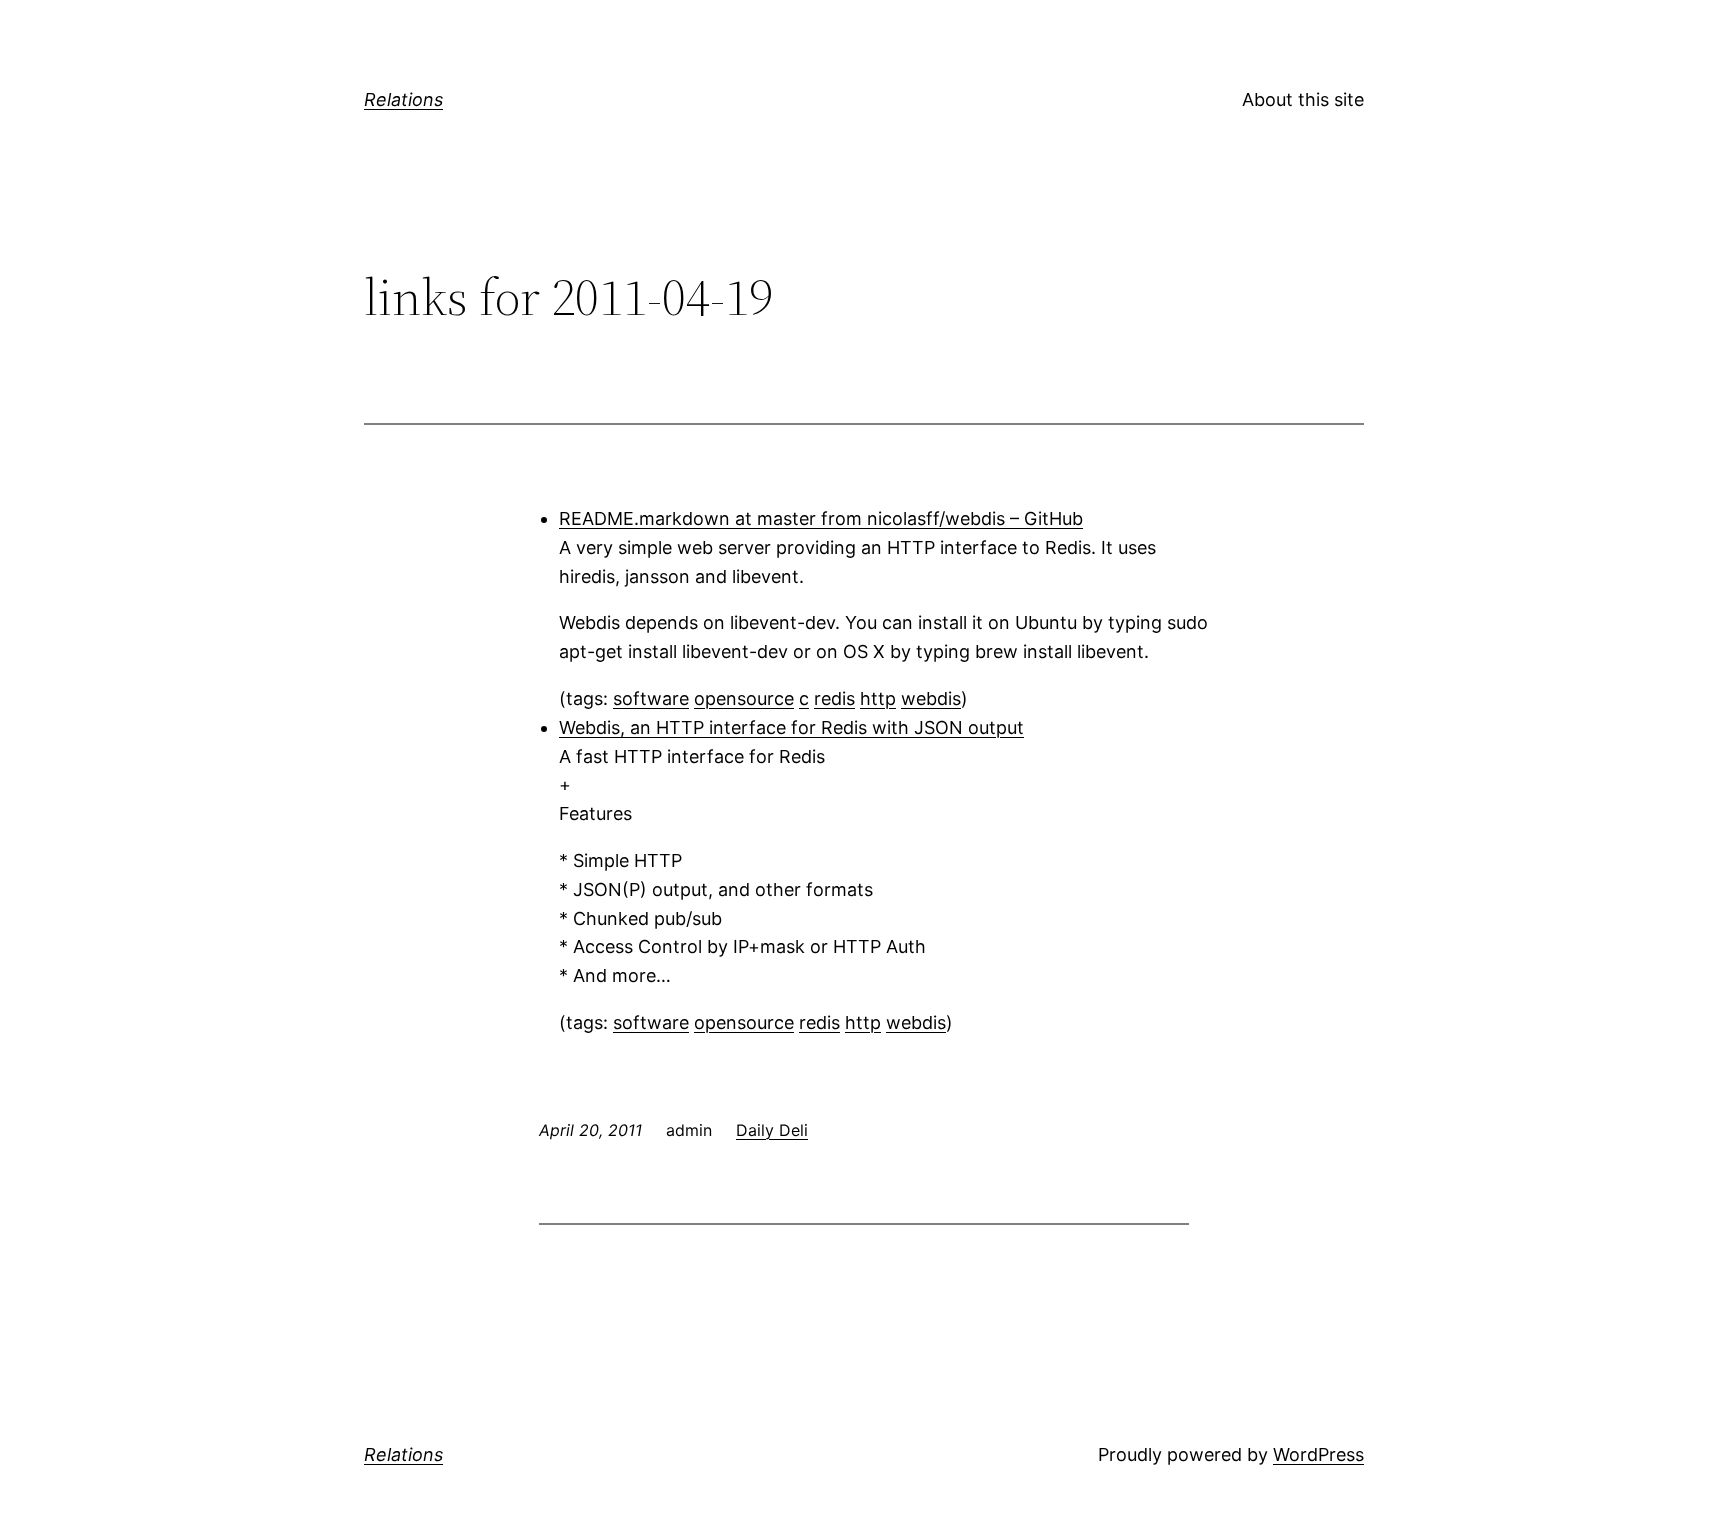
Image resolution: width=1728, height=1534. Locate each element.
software (651, 698)
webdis (931, 698)
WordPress (1318, 1454)
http (878, 698)
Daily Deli (772, 1130)
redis (834, 698)
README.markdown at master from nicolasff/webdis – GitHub (821, 518)
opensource (744, 698)
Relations (403, 99)
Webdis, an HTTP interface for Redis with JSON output (791, 727)
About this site (1303, 99)
